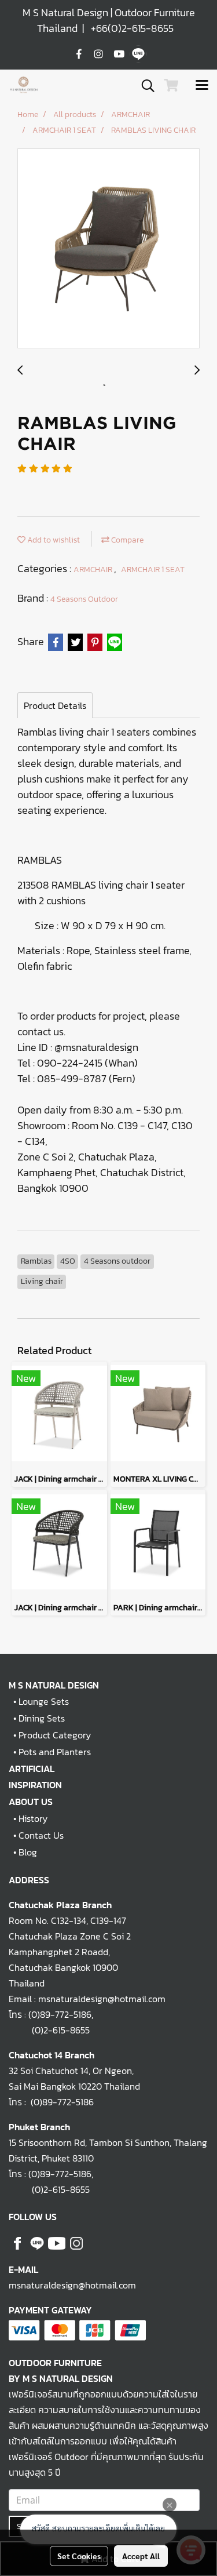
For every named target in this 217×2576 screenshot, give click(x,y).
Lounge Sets (44, 1701)
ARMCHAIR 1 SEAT (153, 570)
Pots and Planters (55, 1752)
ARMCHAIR (94, 570)
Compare (126, 540)
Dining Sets (42, 1718)
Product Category (55, 1735)
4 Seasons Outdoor (84, 599)
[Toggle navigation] (202, 86)
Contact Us (41, 1835)
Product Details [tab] (55, 705)
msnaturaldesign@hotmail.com (72, 2285)
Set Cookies (79, 2556)
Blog (28, 1852)
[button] (144, 86)
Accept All (141, 2556)
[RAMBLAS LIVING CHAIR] (108, 249)
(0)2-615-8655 (49, 2030)
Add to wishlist (53, 540)
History (33, 1818)
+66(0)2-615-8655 (132, 28)
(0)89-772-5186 (60, 2014)
